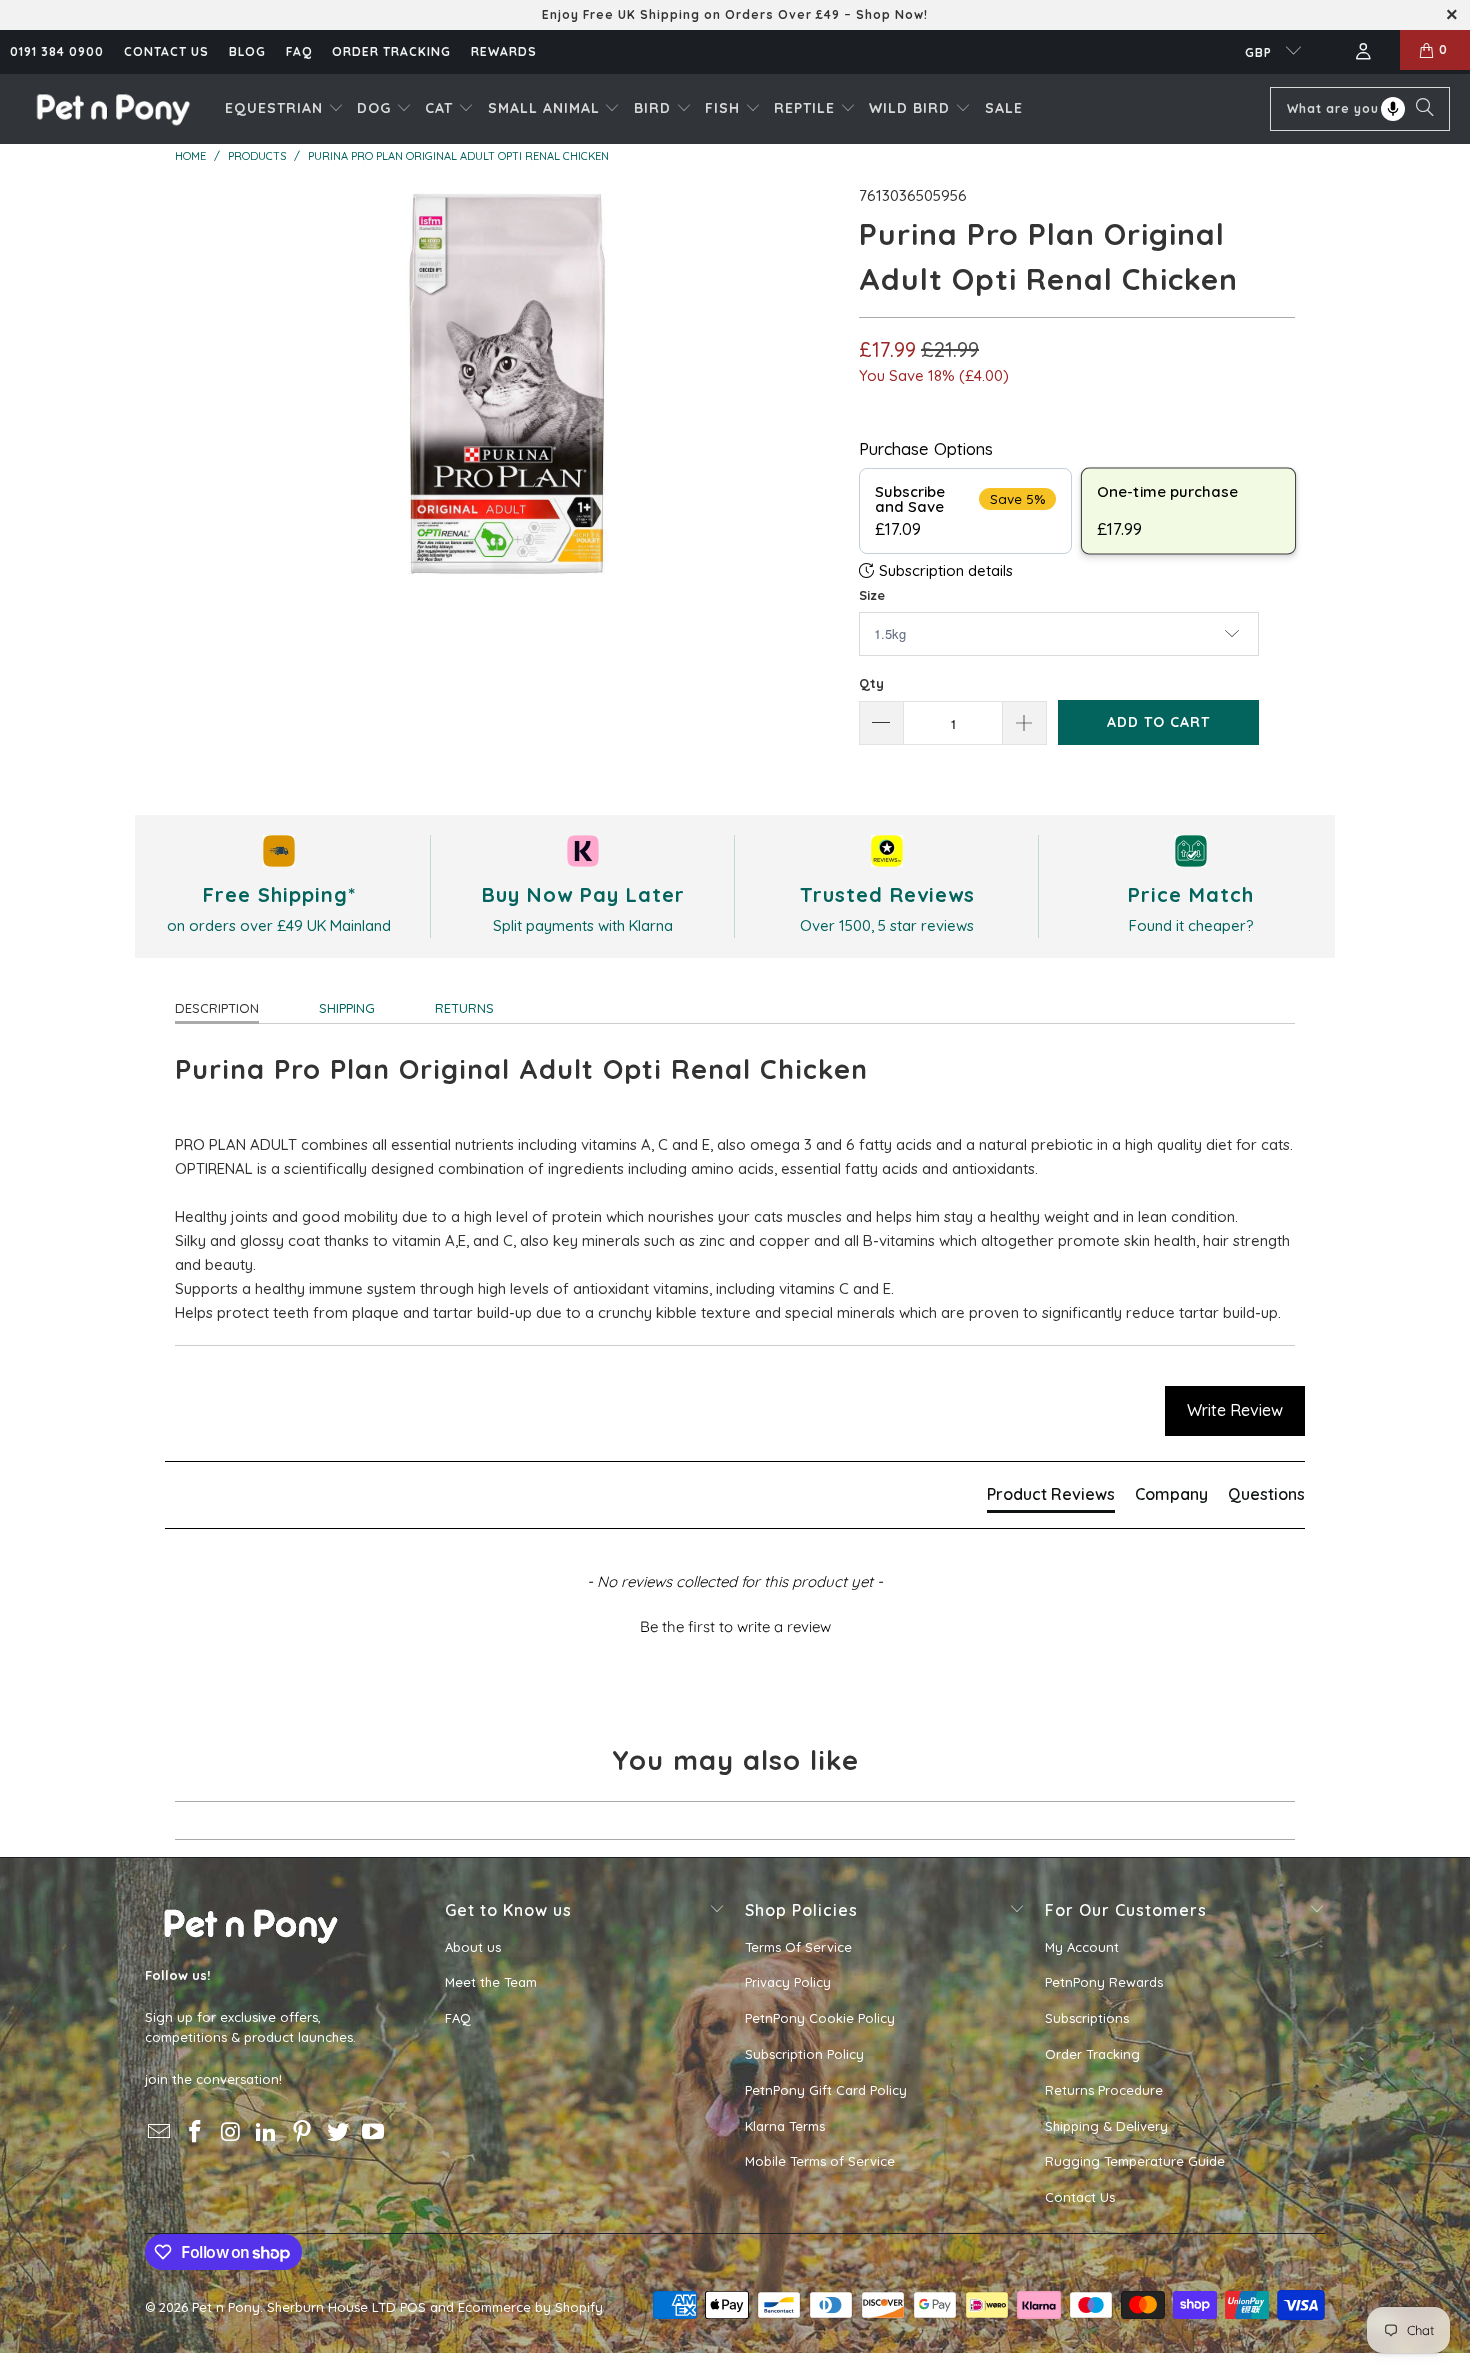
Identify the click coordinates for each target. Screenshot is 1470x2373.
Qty (871, 683)
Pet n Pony (226, 2307)
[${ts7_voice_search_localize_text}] (1393, 109)
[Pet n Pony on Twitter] (338, 2132)
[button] (284, 109)
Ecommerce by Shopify (530, 2307)
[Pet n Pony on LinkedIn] (267, 2132)
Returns (464, 1008)
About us (473, 1947)
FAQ (299, 51)
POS (413, 2307)
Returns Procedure (1104, 2090)
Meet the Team (491, 1982)
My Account (1082, 1947)
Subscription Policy (804, 2054)
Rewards (504, 51)
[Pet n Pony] (112, 108)
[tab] (1051, 1498)
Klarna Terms (785, 2126)
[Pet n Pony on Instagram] (231, 2132)
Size (872, 595)
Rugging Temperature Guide (1135, 2161)
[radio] (965, 511)
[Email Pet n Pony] (160, 2132)
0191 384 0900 (57, 51)
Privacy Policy (788, 1982)
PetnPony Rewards (1104, 1982)
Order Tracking (391, 51)
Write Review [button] (1235, 1410)
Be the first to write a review (735, 1626)
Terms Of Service (798, 1947)
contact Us (166, 51)
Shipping (347, 1008)
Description (217, 1008)
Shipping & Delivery (1106, 2126)
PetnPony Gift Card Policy (826, 2090)
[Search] (1425, 109)
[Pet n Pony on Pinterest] (303, 2132)
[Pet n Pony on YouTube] (374, 2132)
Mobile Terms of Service (820, 2161)
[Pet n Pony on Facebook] (196, 2132)
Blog (247, 51)
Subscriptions (1087, 2018)
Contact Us (1080, 2197)
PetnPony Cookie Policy (820, 2018)
